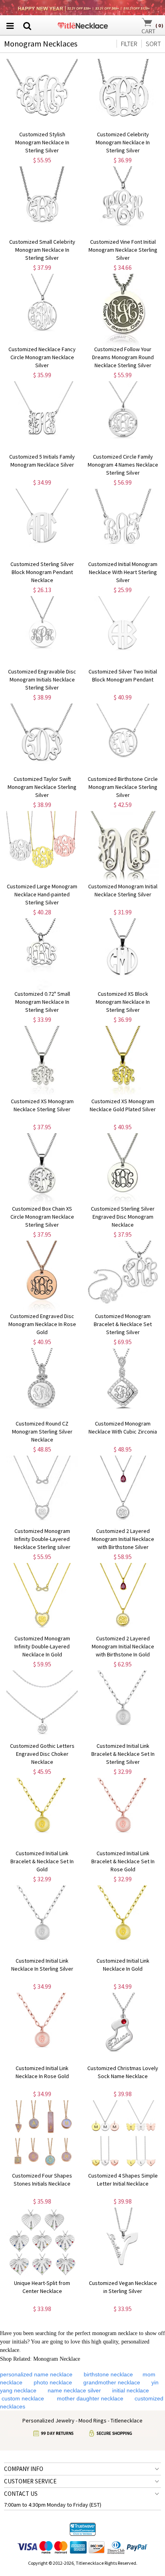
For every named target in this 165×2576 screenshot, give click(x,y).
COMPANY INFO (24, 2469)
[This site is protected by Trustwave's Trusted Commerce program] (83, 2529)
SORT (153, 44)
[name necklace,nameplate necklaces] (83, 24)
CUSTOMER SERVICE (30, 2481)
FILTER (129, 44)
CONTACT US (21, 2494)
